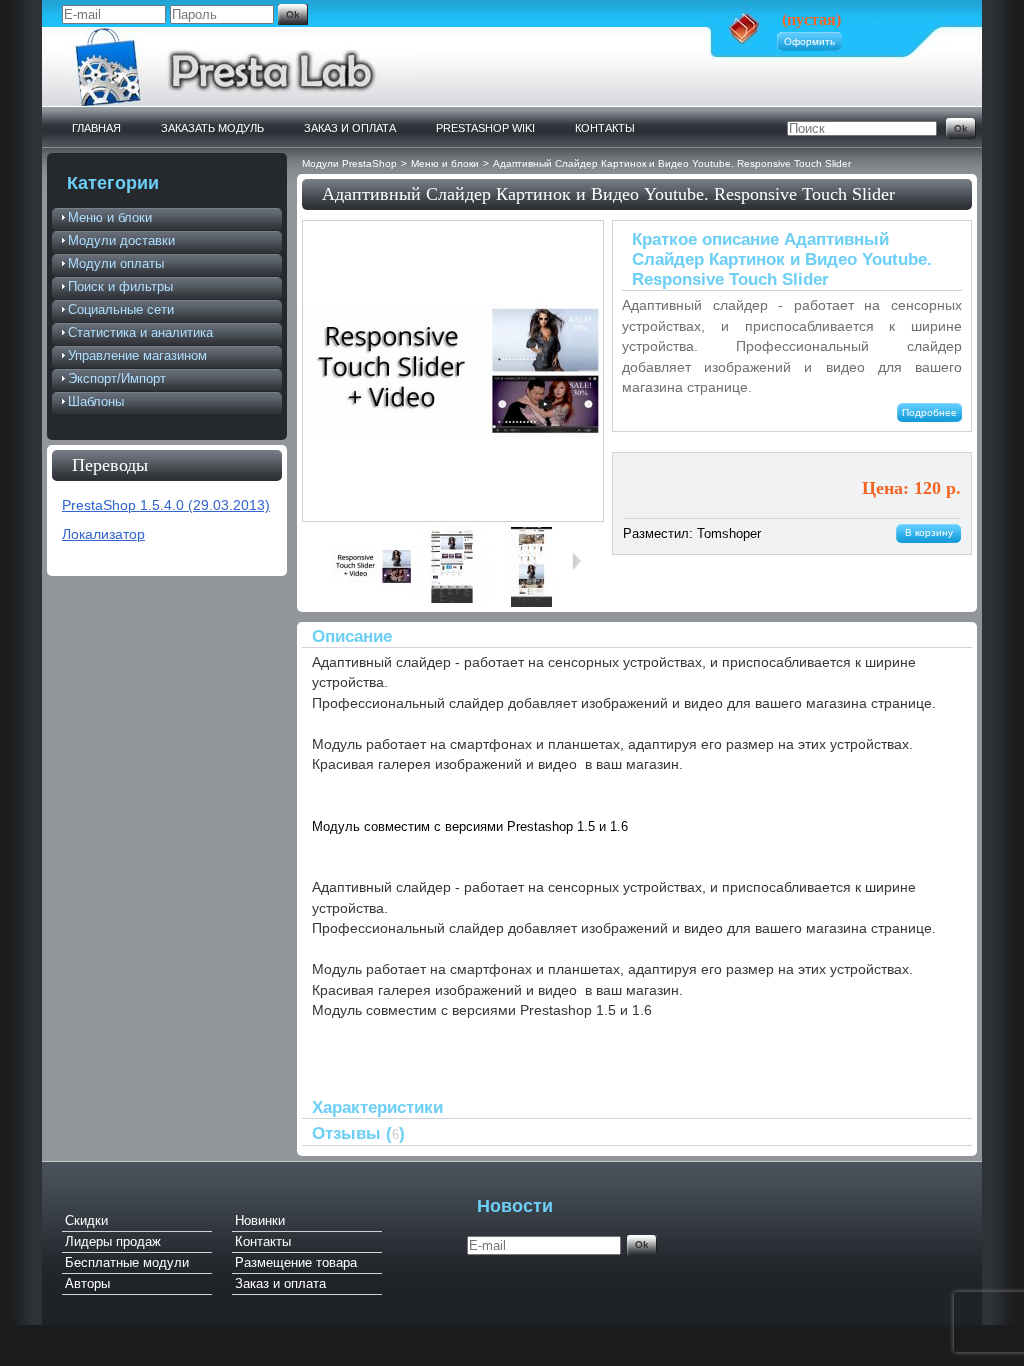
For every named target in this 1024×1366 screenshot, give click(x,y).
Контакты (605, 128)
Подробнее (929, 412)
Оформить (809, 41)
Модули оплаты (116, 263)
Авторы (87, 1283)
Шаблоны (96, 401)
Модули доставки (121, 240)
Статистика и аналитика (140, 332)
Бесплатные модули (127, 1262)
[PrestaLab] (239, 101)
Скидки (86, 1220)
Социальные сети (121, 309)
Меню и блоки (110, 217)
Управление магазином (137, 355)
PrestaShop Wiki (485, 128)
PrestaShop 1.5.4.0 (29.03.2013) (166, 505)
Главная (96, 128)
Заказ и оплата (350, 128)
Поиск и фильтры (120, 286)
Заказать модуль (212, 128)
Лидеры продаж (113, 1241)
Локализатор (103, 534)
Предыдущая (323, 561)
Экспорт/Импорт (117, 378)
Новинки (260, 1220)
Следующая (580, 561)
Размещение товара (296, 1262)
